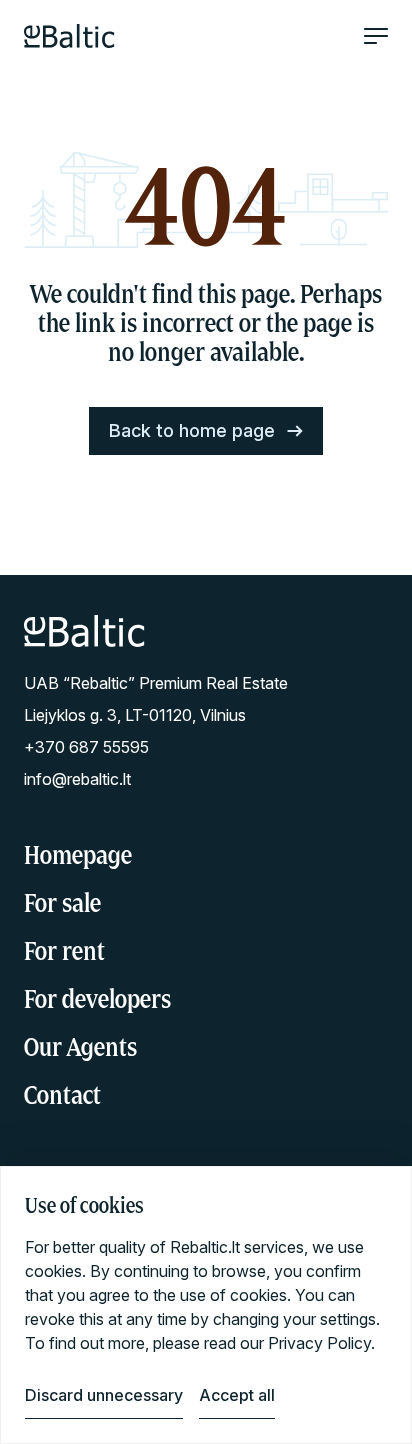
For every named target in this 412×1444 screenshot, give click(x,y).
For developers (97, 998)
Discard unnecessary (104, 1395)
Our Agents (80, 1046)
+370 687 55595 (86, 747)
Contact (62, 1094)
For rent (64, 950)
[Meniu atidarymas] (376, 36)
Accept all (237, 1395)
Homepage (78, 854)
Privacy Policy (319, 1343)
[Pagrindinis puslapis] (69, 36)
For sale (62, 902)
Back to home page (192, 430)
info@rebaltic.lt (77, 779)
